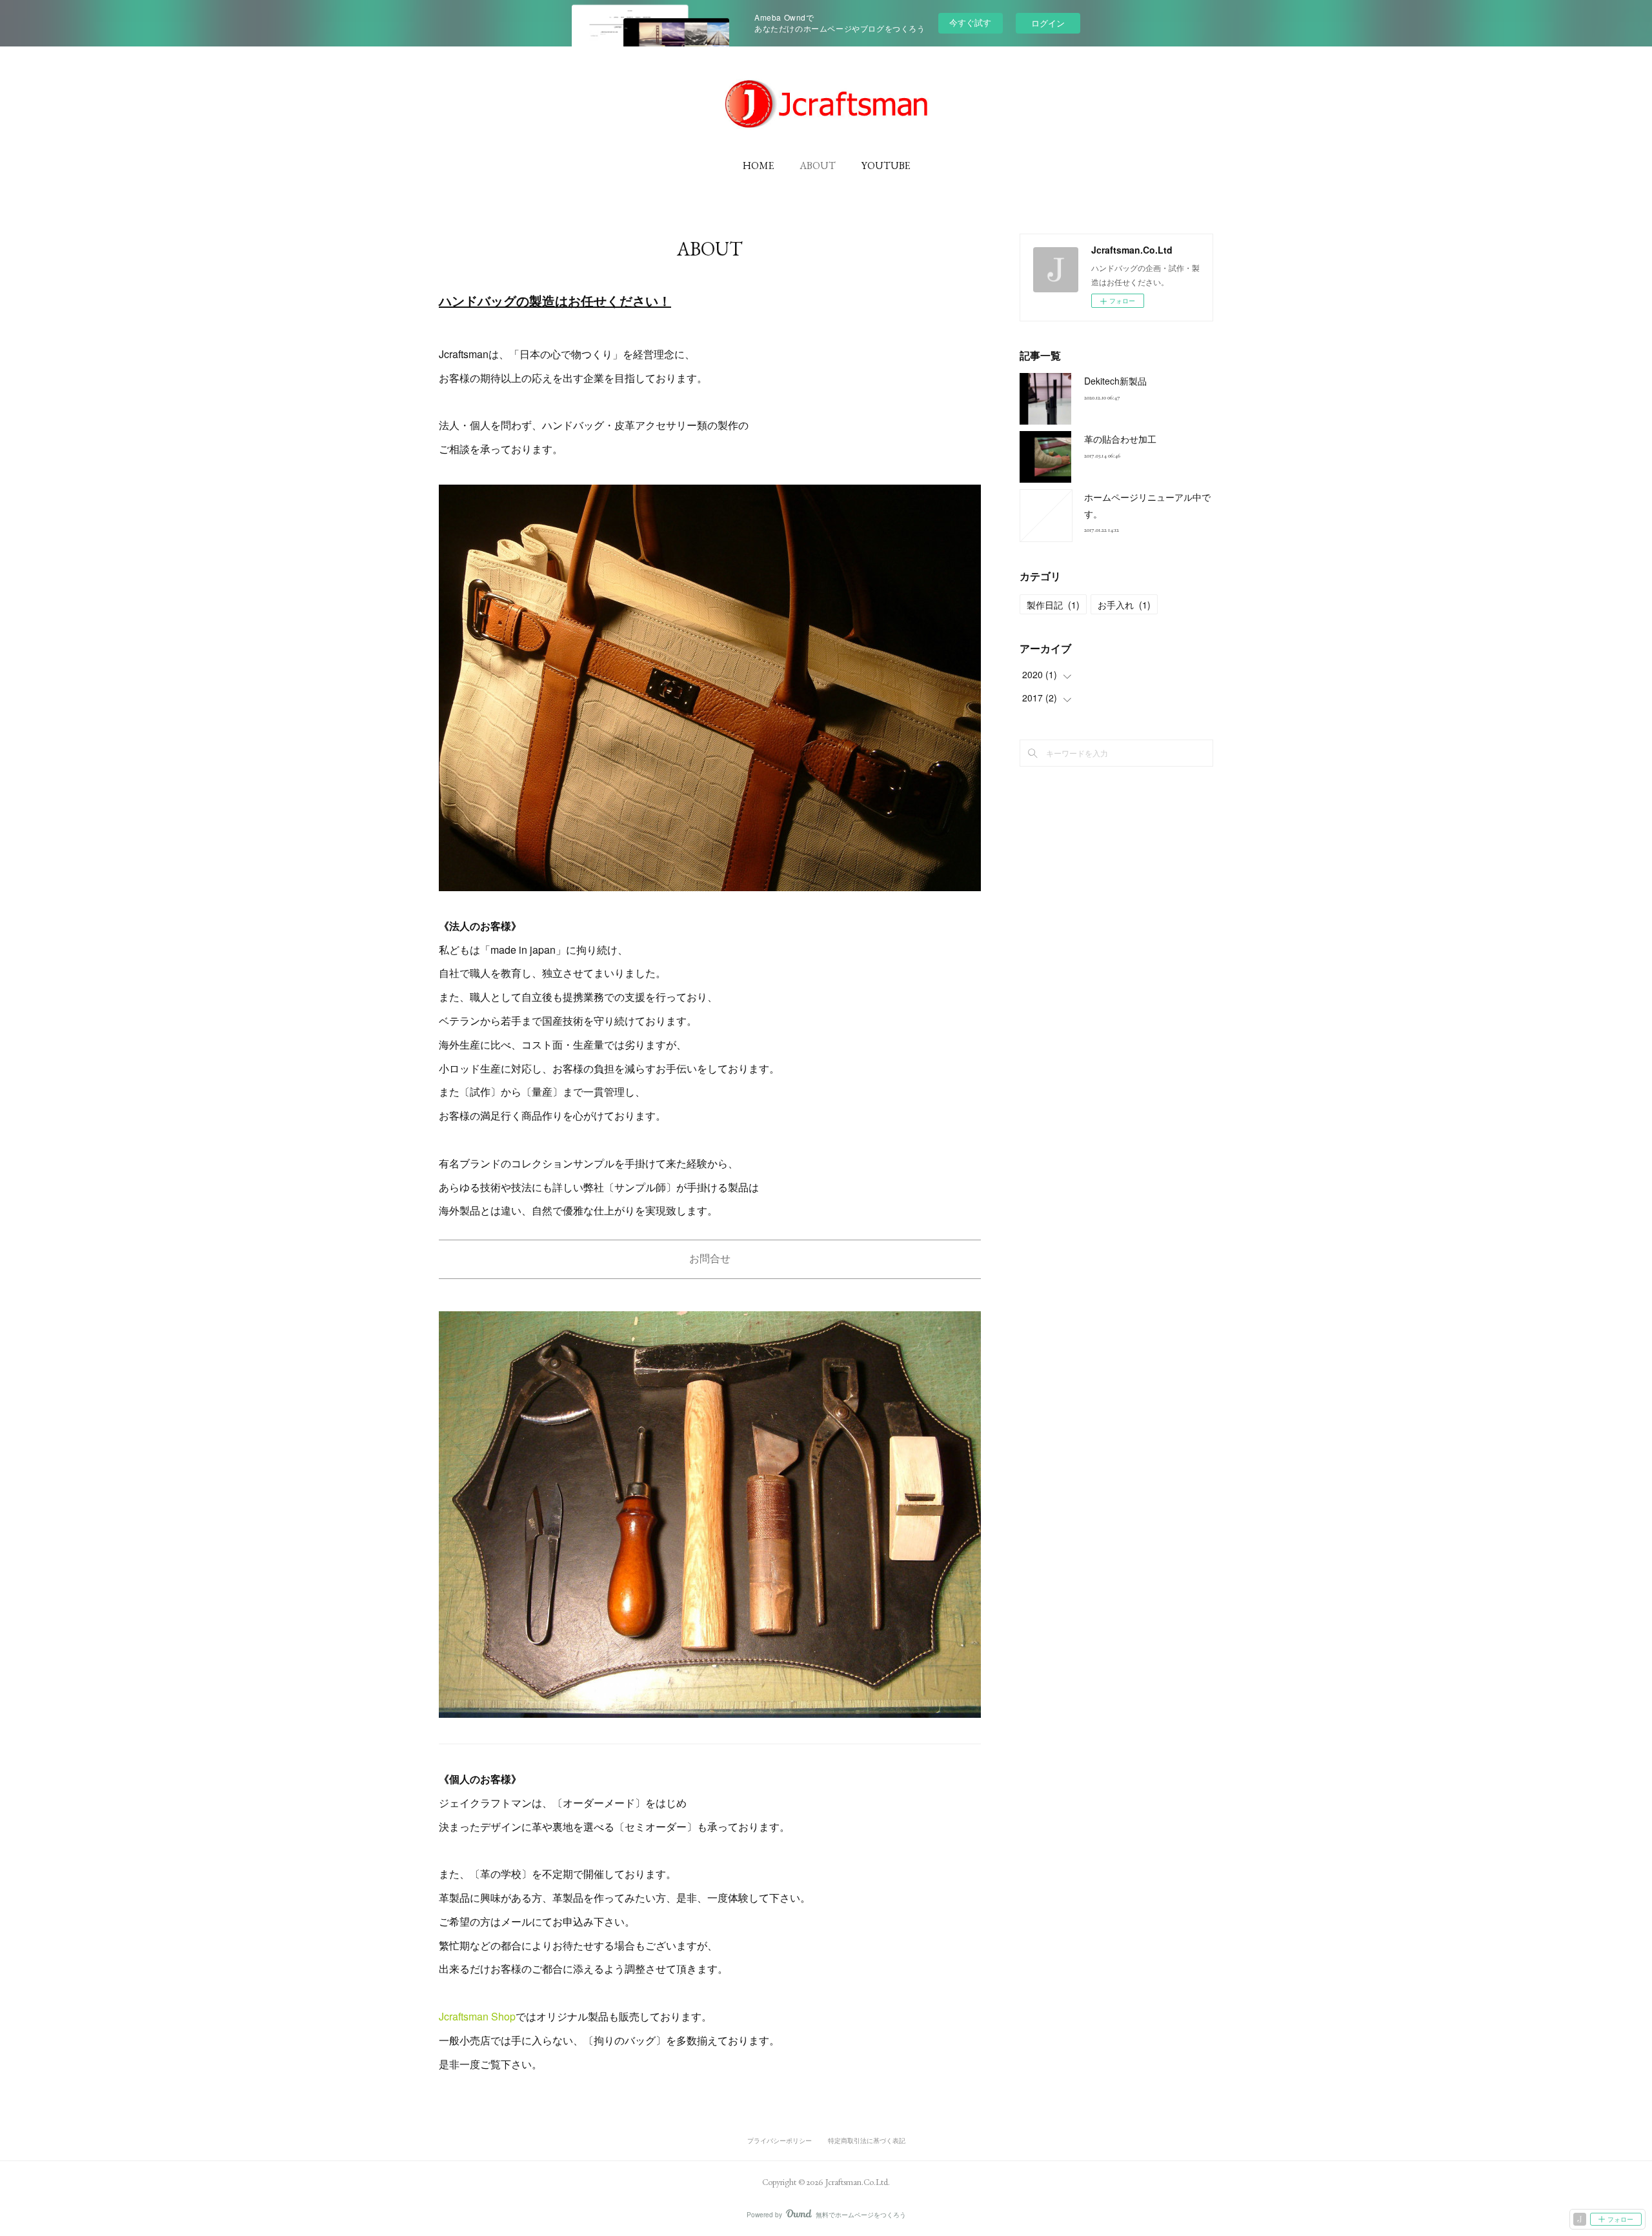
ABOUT (818, 166)
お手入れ (1124, 605)
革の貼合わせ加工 (1120, 439)
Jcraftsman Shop (477, 2016)
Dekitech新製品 (1115, 381)
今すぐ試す (970, 22)
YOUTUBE (886, 166)
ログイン (1048, 23)
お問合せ (710, 1259)
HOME (758, 166)
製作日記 (1053, 605)
